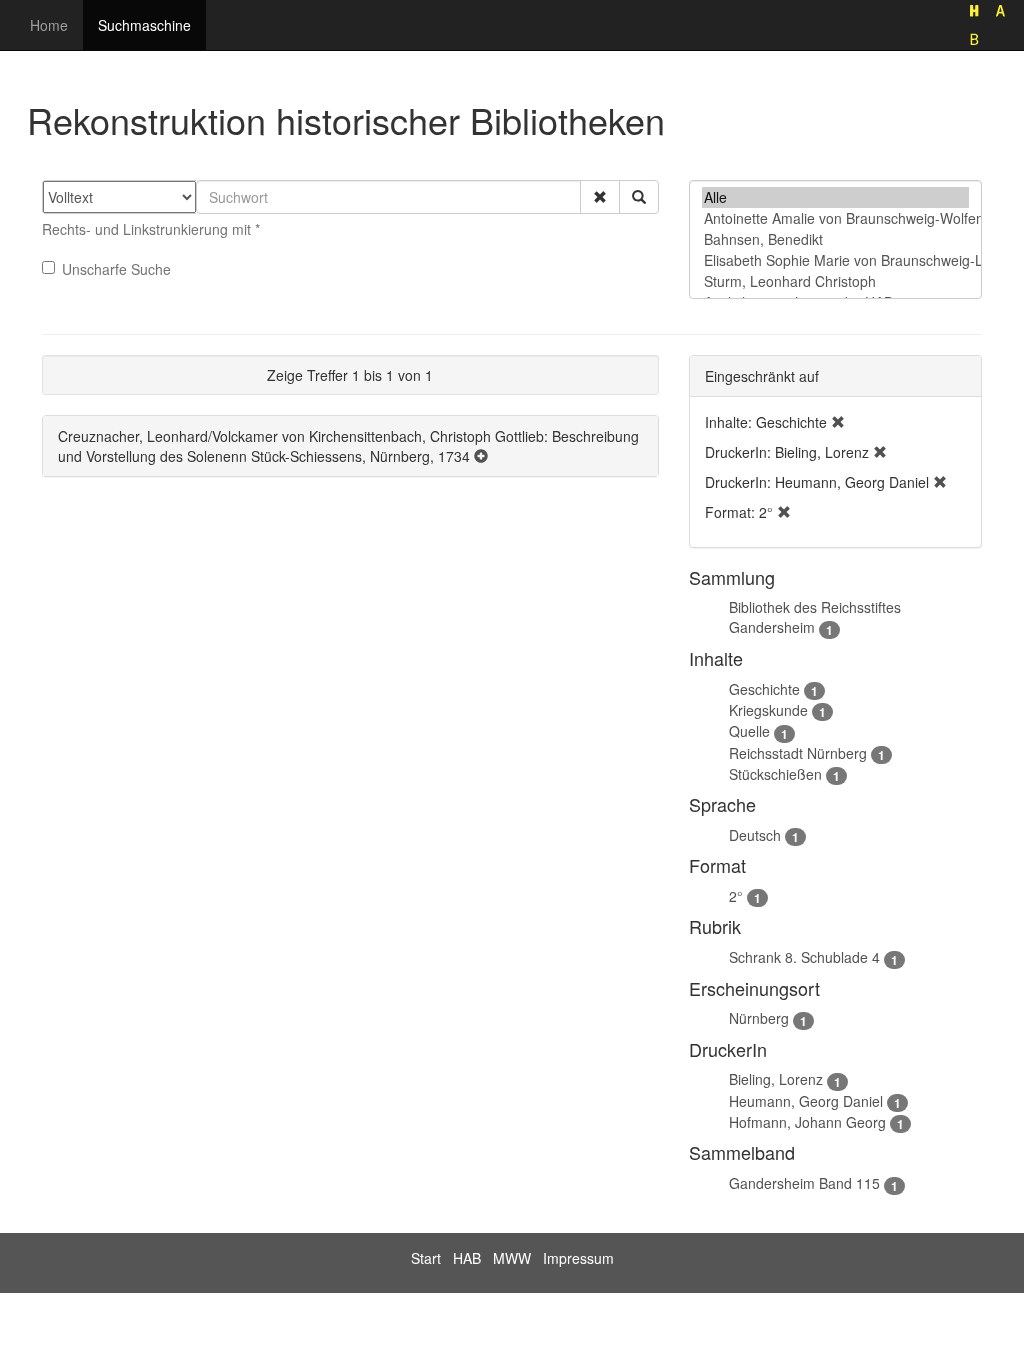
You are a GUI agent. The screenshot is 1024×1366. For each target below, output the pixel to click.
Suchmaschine (144, 25)
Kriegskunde (768, 710)
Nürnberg (759, 1018)
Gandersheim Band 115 (804, 1183)
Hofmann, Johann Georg (807, 1122)
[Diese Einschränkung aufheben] (838, 422)
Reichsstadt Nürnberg (798, 753)
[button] (600, 197)
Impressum (578, 1258)
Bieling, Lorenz (776, 1079)
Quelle (749, 731)
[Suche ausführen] (639, 197)
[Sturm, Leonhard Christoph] (835, 281)
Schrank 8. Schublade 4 (804, 957)
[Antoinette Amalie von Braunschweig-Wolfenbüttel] (835, 218)
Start (426, 1258)
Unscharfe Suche (116, 269)
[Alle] (835, 197)
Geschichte (764, 689)
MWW (512, 1258)
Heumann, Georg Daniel (806, 1101)
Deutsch (755, 835)
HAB (467, 1258)
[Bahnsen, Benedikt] (835, 239)
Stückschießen (775, 774)
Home (49, 25)
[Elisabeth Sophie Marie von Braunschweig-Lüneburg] (835, 260)
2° (736, 896)
